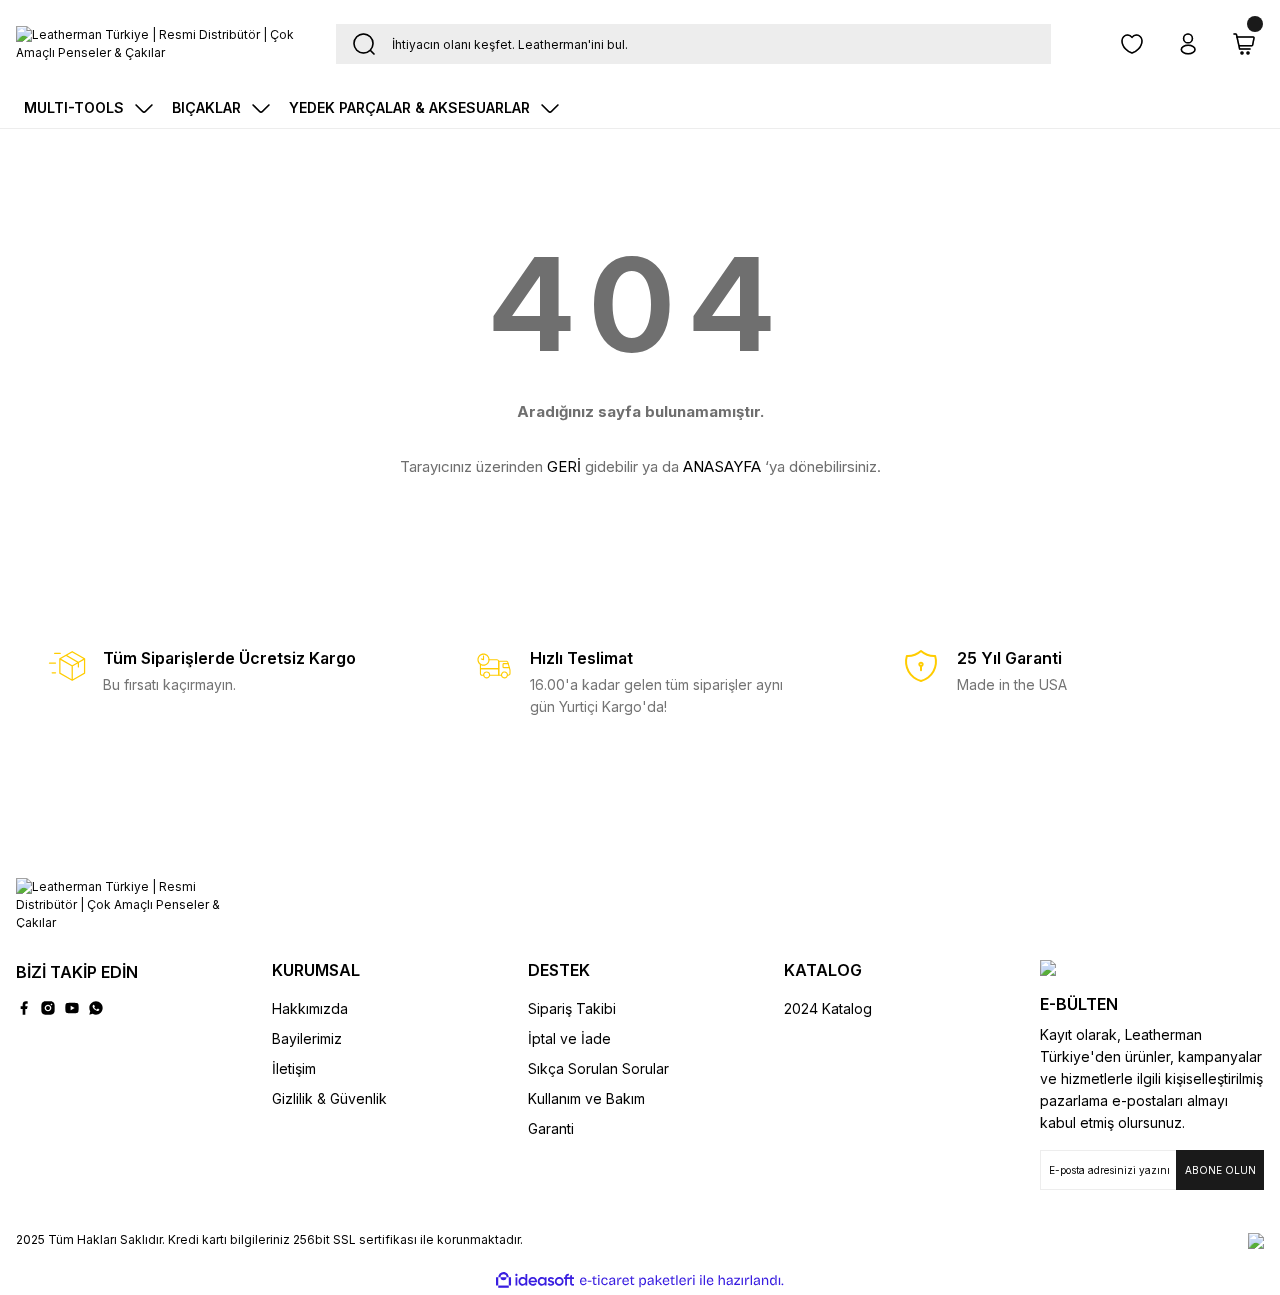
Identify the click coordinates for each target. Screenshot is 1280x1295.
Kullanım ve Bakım (586, 1098)
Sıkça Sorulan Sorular (598, 1068)
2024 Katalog (828, 1008)
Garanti (551, 1128)
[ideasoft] (535, 1280)
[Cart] (1244, 44)
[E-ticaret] (637, 1281)
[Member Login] (1188, 44)
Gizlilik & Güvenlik (329, 1098)
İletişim (294, 1068)
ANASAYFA (722, 466)
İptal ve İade (569, 1038)
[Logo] (160, 44)
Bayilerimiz (307, 1038)
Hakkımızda (310, 1008)
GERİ (564, 466)
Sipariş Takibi (572, 1008)
